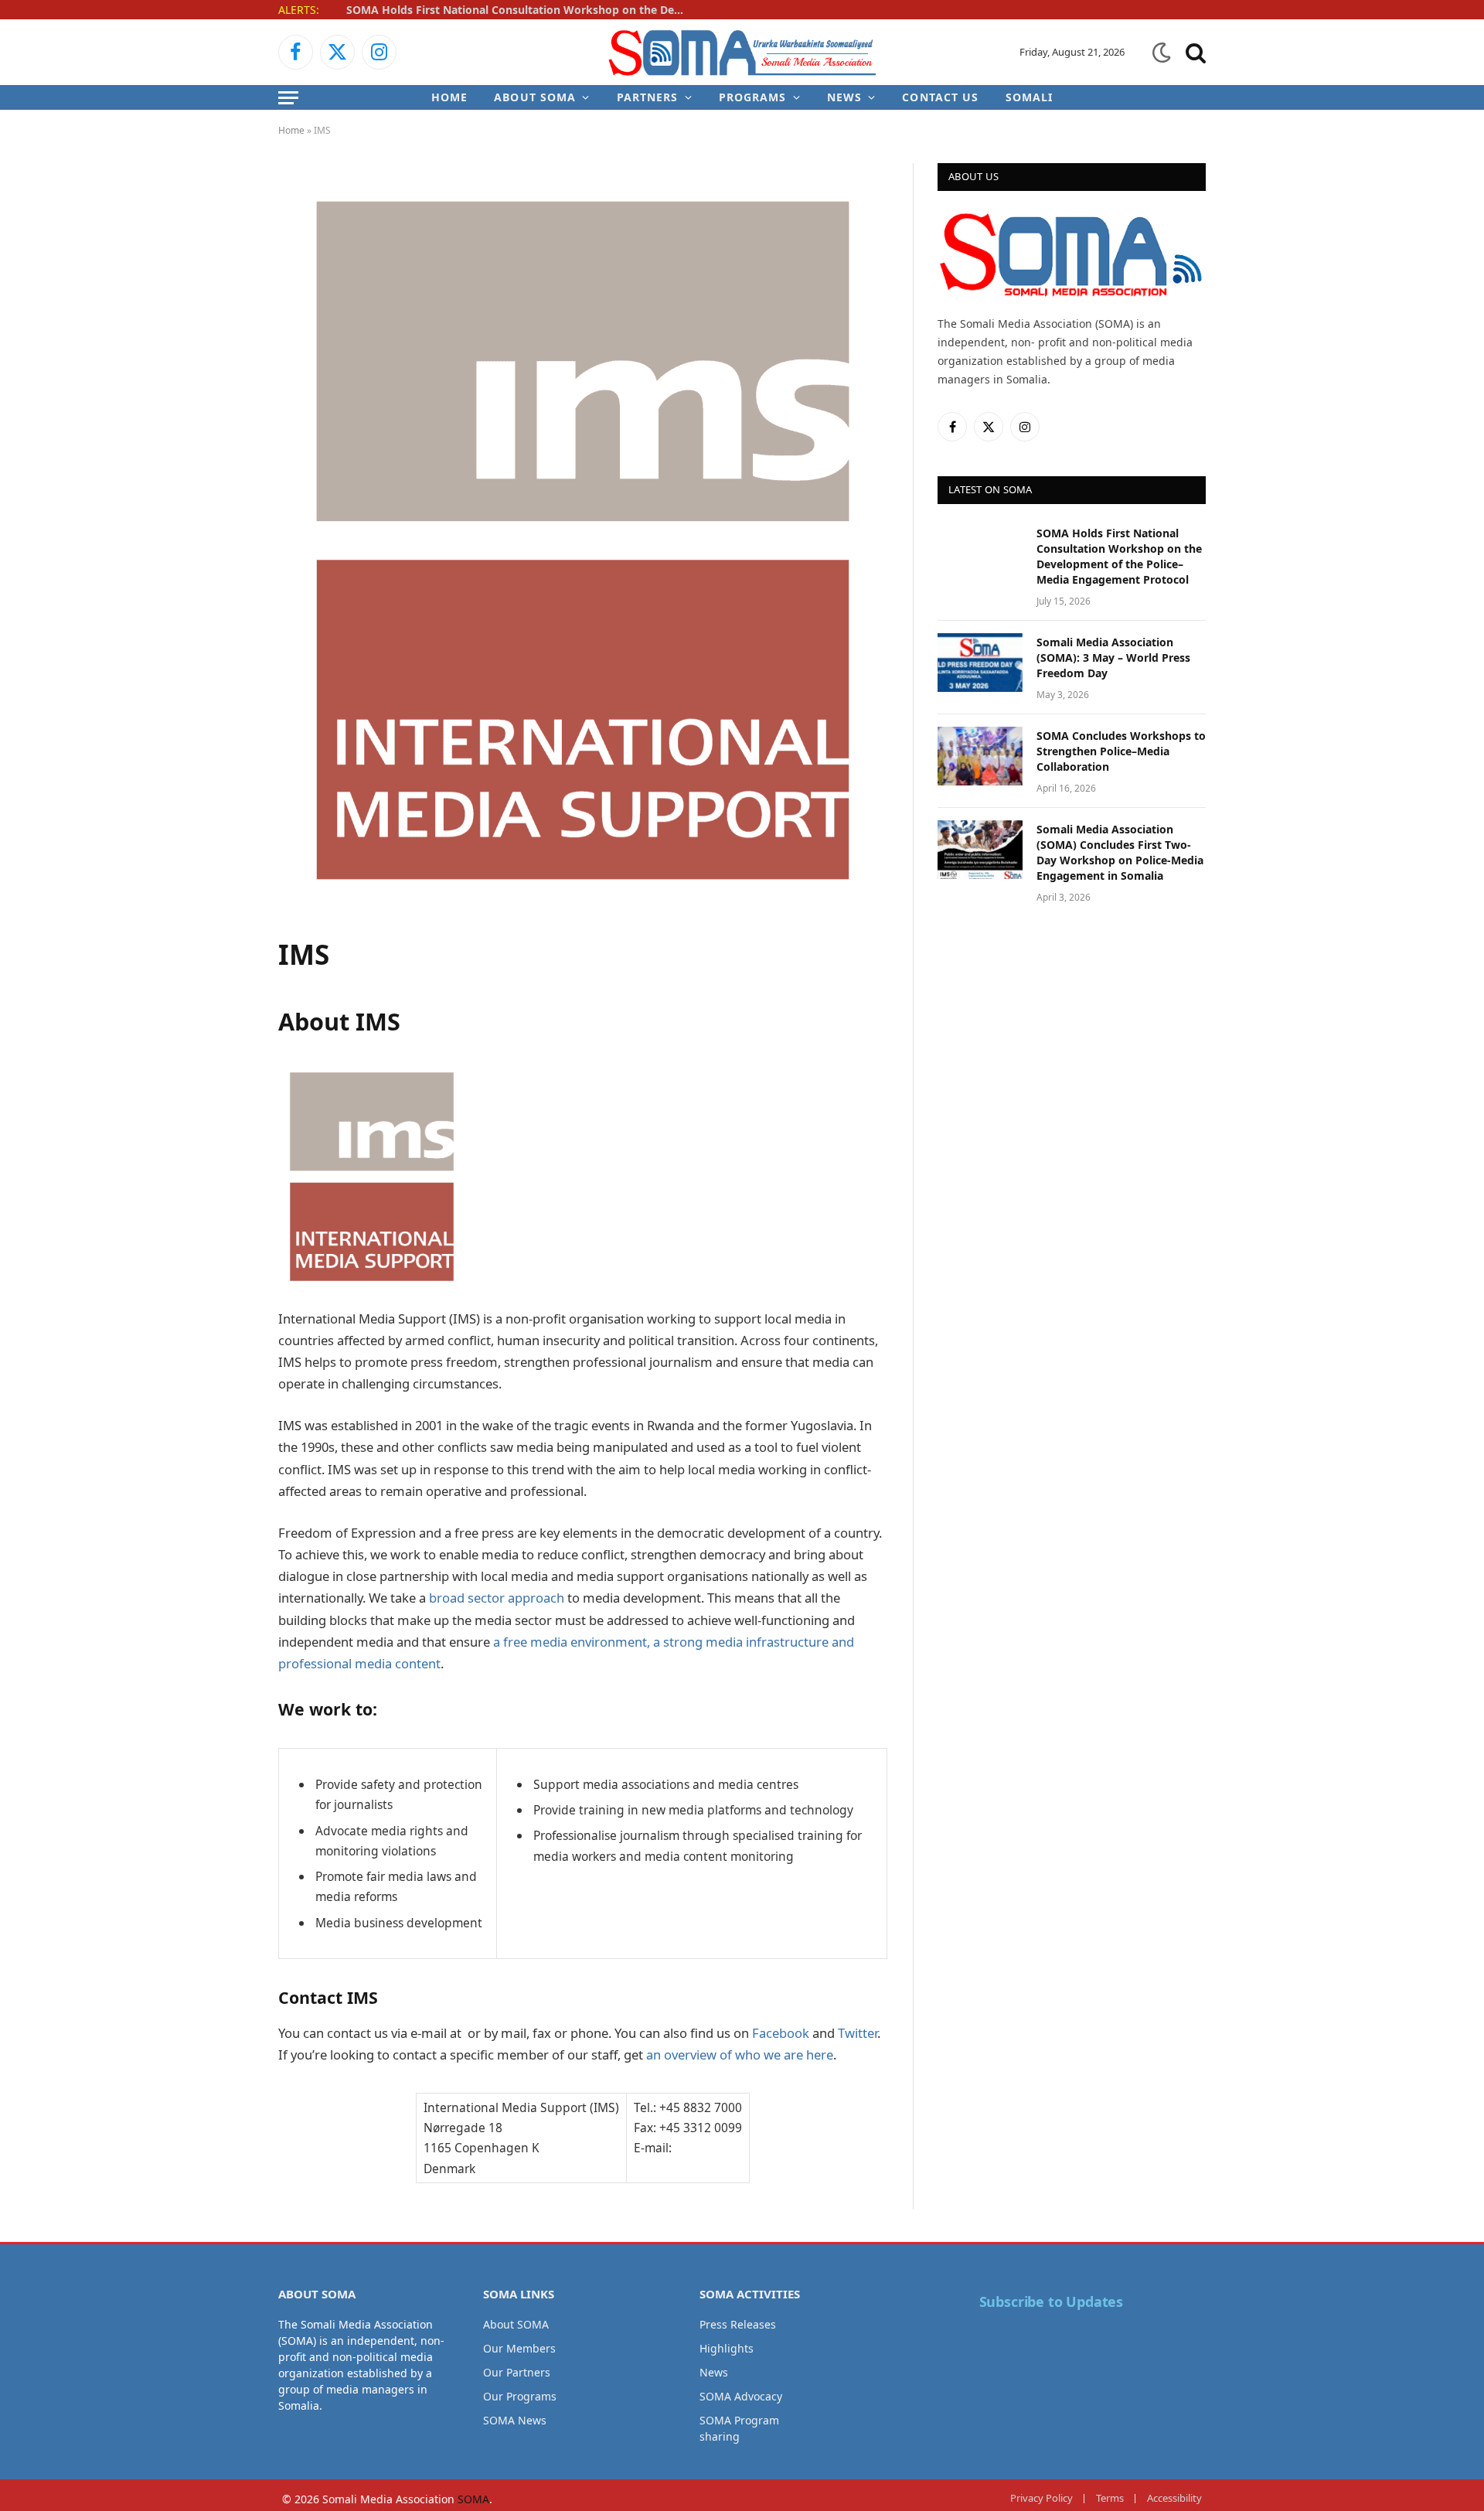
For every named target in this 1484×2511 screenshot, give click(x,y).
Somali (1030, 97)
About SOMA (535, 97)
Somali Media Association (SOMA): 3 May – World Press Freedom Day (1113, 658)
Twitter (858, 2033)
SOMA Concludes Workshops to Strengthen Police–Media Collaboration (1121, 751)
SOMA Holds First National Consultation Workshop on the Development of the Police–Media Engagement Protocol (520, 10)
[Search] (1194, 52)
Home (449, 97)
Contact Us (940, 97)
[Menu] (288, 97)
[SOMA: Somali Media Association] (742, 52)
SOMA (473, 2499)
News (844, 97)
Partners (648, 97)
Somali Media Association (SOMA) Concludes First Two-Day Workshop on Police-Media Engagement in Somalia (1120, 852)
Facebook (781, 2033)
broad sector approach (497, 1598)
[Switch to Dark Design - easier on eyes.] (1162, 53)
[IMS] (583, 913)
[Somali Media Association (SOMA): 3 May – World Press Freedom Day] (980, 663)
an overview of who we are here (740, 2054)
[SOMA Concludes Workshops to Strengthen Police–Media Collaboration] (980, 756)
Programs (753, 97)
